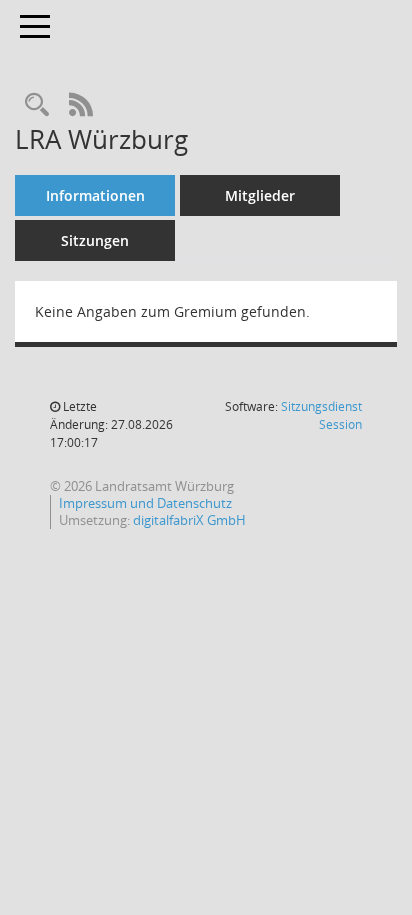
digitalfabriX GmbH (189, 520)
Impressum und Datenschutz (145, 503)
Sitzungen (95, 240)
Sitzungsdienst (321, 415)
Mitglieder (260, 195)
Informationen (95, 195)
